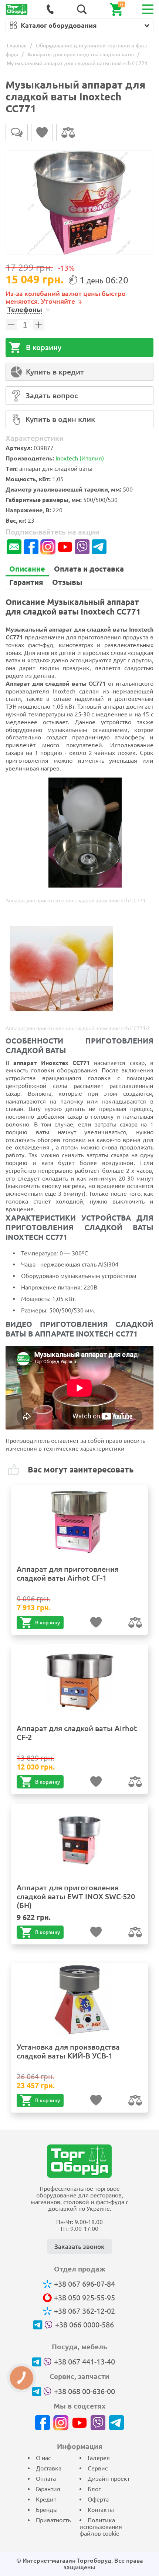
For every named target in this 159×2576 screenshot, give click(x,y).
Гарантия (26, 582)
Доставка (49, 2468)
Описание (27, 569)
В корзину (44, 347)
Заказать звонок (79, 2246)
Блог (94, 2489)
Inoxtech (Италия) (80, 458)
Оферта (98, 2499)
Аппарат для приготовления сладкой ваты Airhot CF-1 (68, 1573)
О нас (43, 2458)
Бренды (47, 2510)
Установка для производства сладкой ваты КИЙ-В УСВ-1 (68, 2051)
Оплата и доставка (89, 569)
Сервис (98, 2468)
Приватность (53, 2520)
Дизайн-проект (109, 2479)
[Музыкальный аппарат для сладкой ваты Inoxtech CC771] (79, 203)
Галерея (99, 2458)
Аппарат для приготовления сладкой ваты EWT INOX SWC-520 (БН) (76, 1896)
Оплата (46, 2479)
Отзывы (67, 582)
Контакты (101, 2510)
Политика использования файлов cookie (101, 2527)
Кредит (46, 2499)
